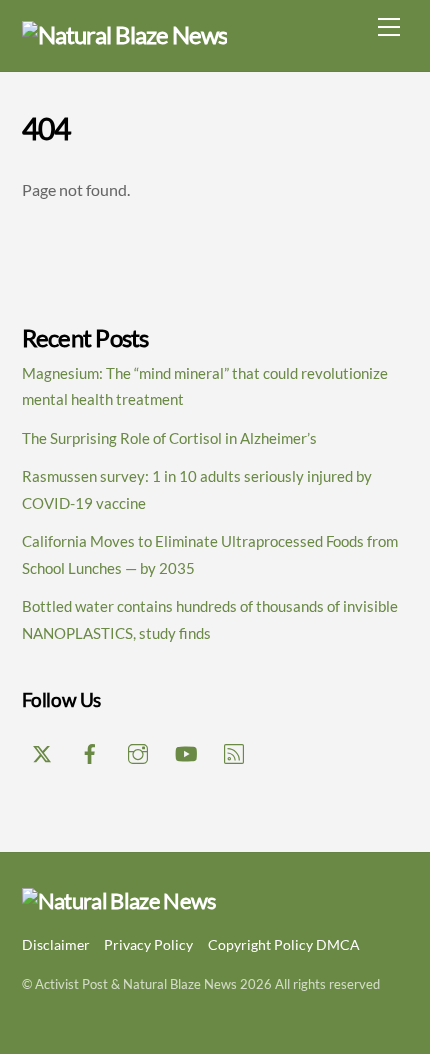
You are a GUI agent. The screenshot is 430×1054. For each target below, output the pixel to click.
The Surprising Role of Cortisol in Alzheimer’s (169, 438)
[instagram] (138, 750)
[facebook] (90, 750)
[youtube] (186, 750)
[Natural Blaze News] (125, 34)
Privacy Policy (148, 944)
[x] (42, 750)
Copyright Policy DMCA (284, 944)
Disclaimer (56, 944)
